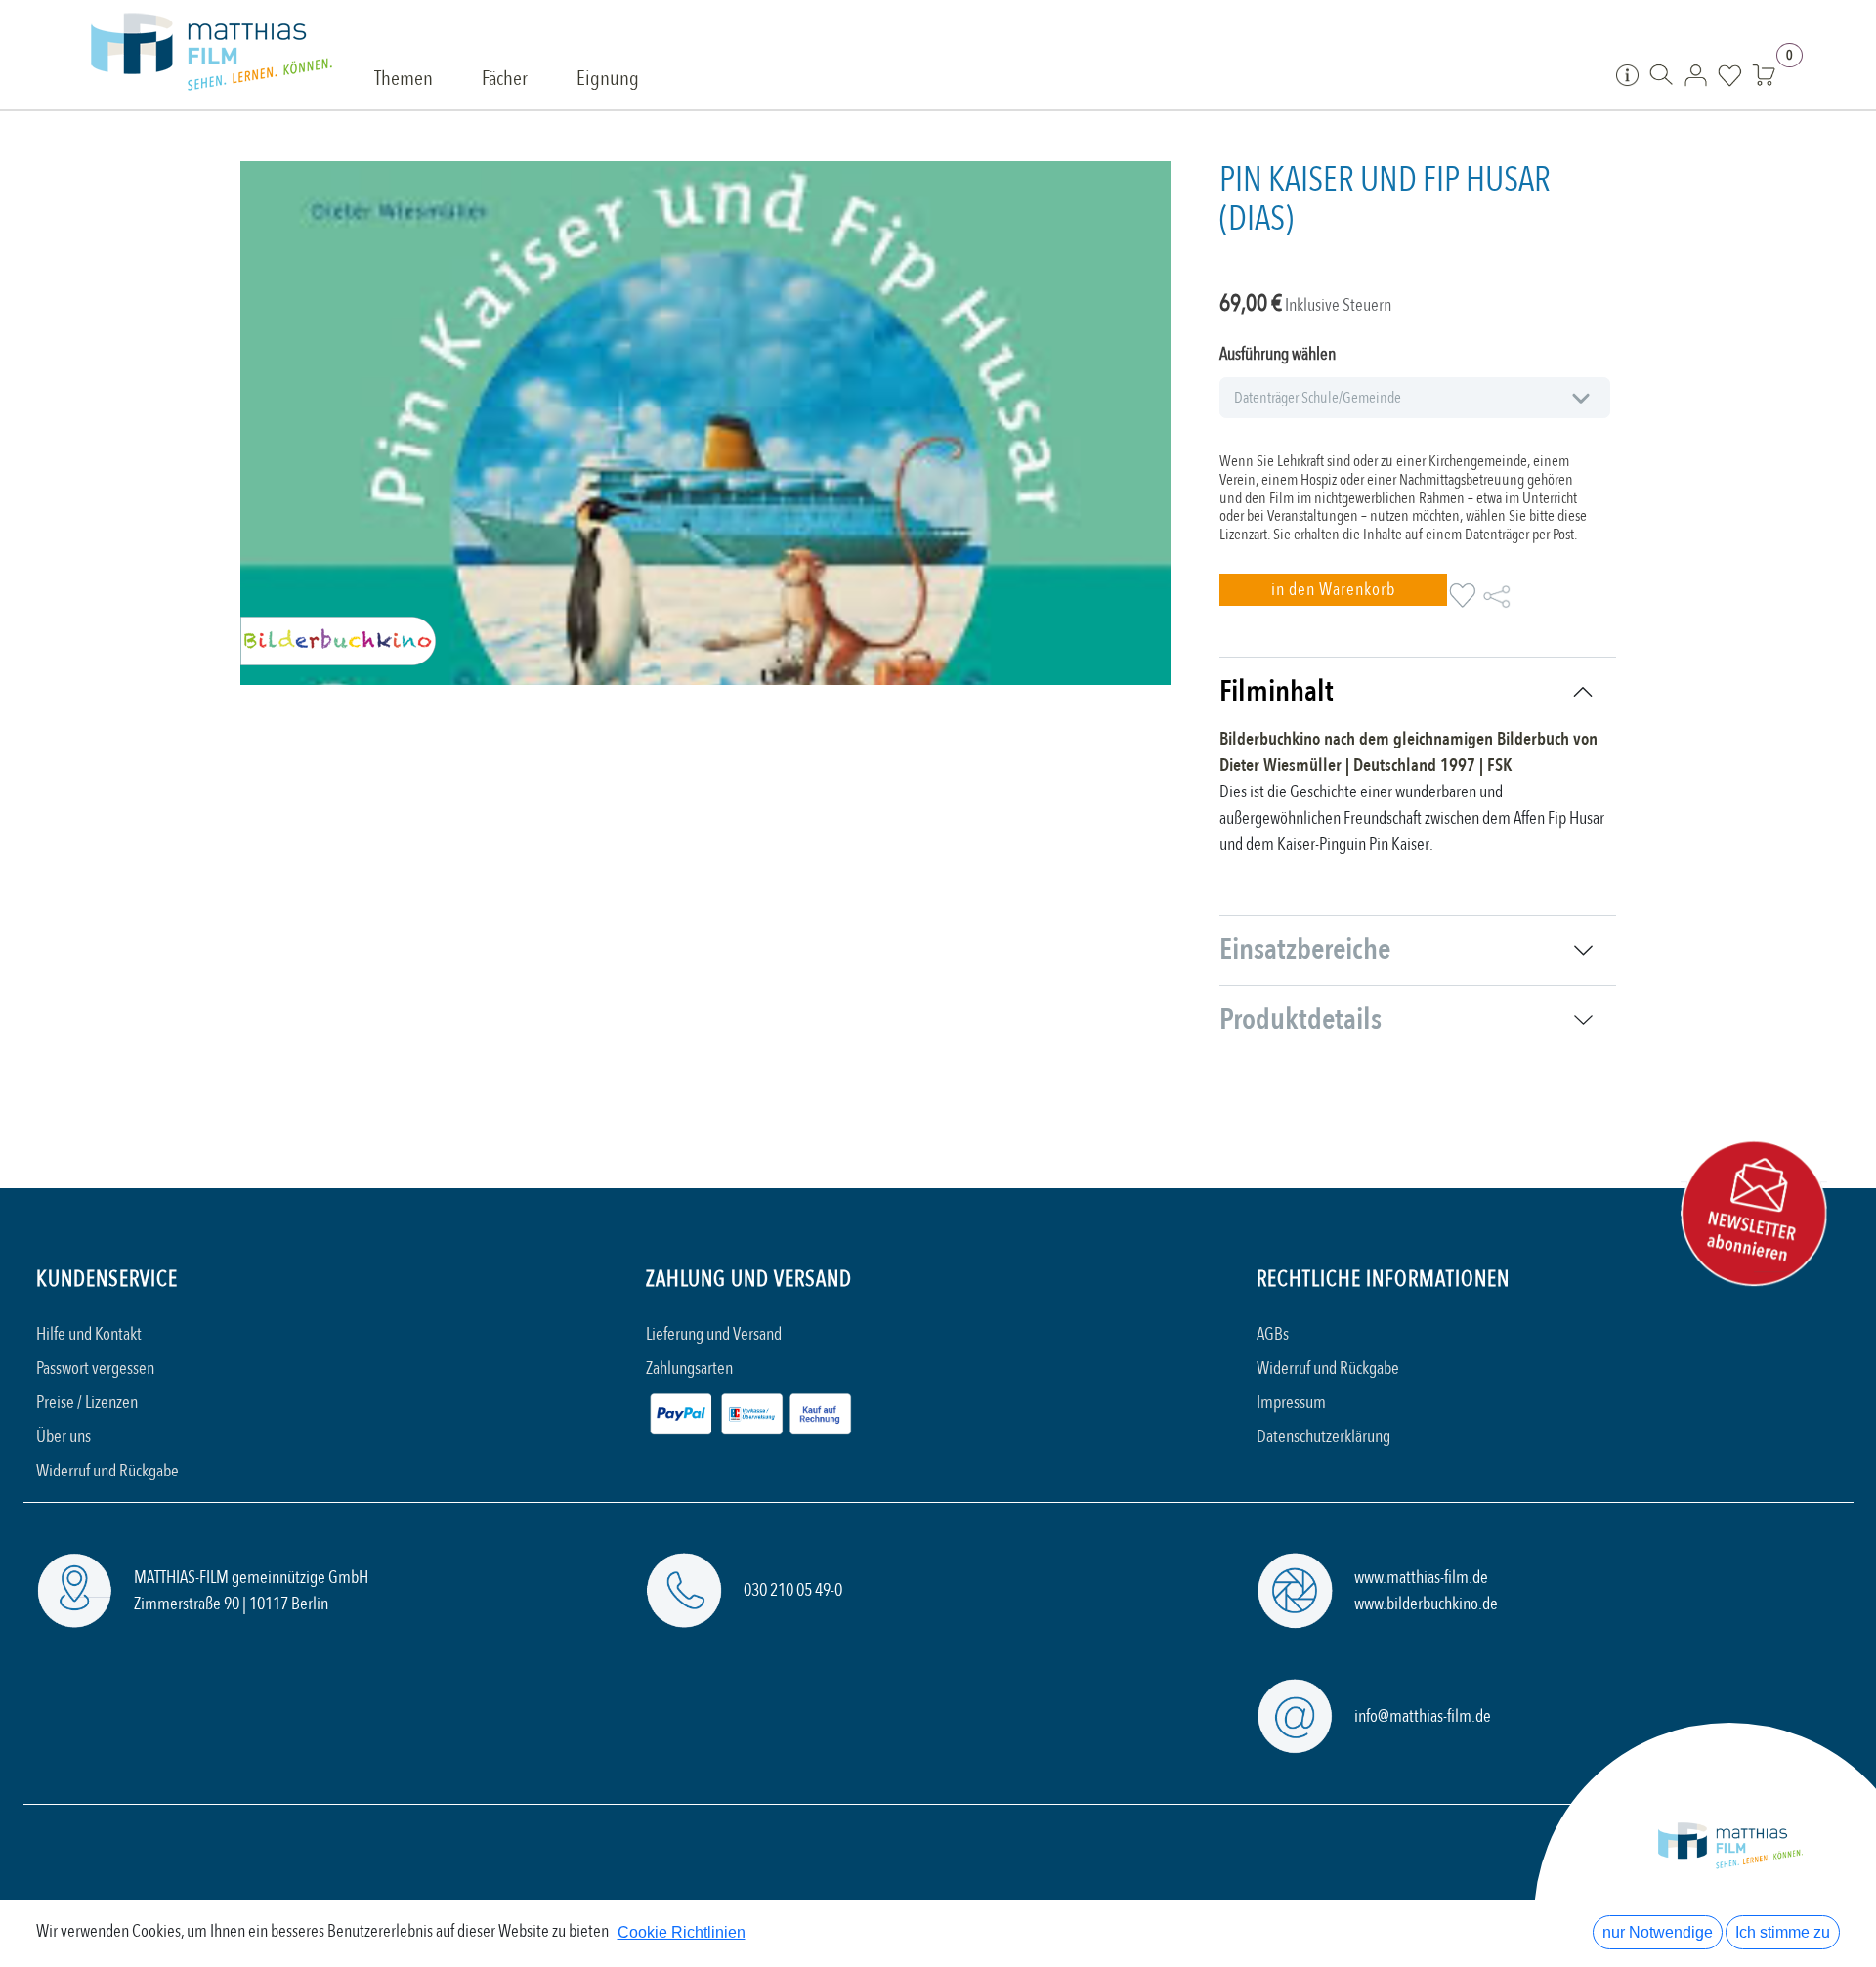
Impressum (1291, 1403)
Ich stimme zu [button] (1783, 1932)
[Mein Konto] (1696, 74)
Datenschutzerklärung (1323, 1437)
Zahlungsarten (689, 1368)
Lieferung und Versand (714, 1334)
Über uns (64, 1437)
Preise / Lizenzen (87, 1403)
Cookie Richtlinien (682, 1932)
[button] (1333, 590)
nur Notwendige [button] (1658, 1932)
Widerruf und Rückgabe (107, 1471)
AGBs (1273, 1334)
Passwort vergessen (95, 1368)
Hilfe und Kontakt (89, 1334)
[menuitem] (404, 80)
